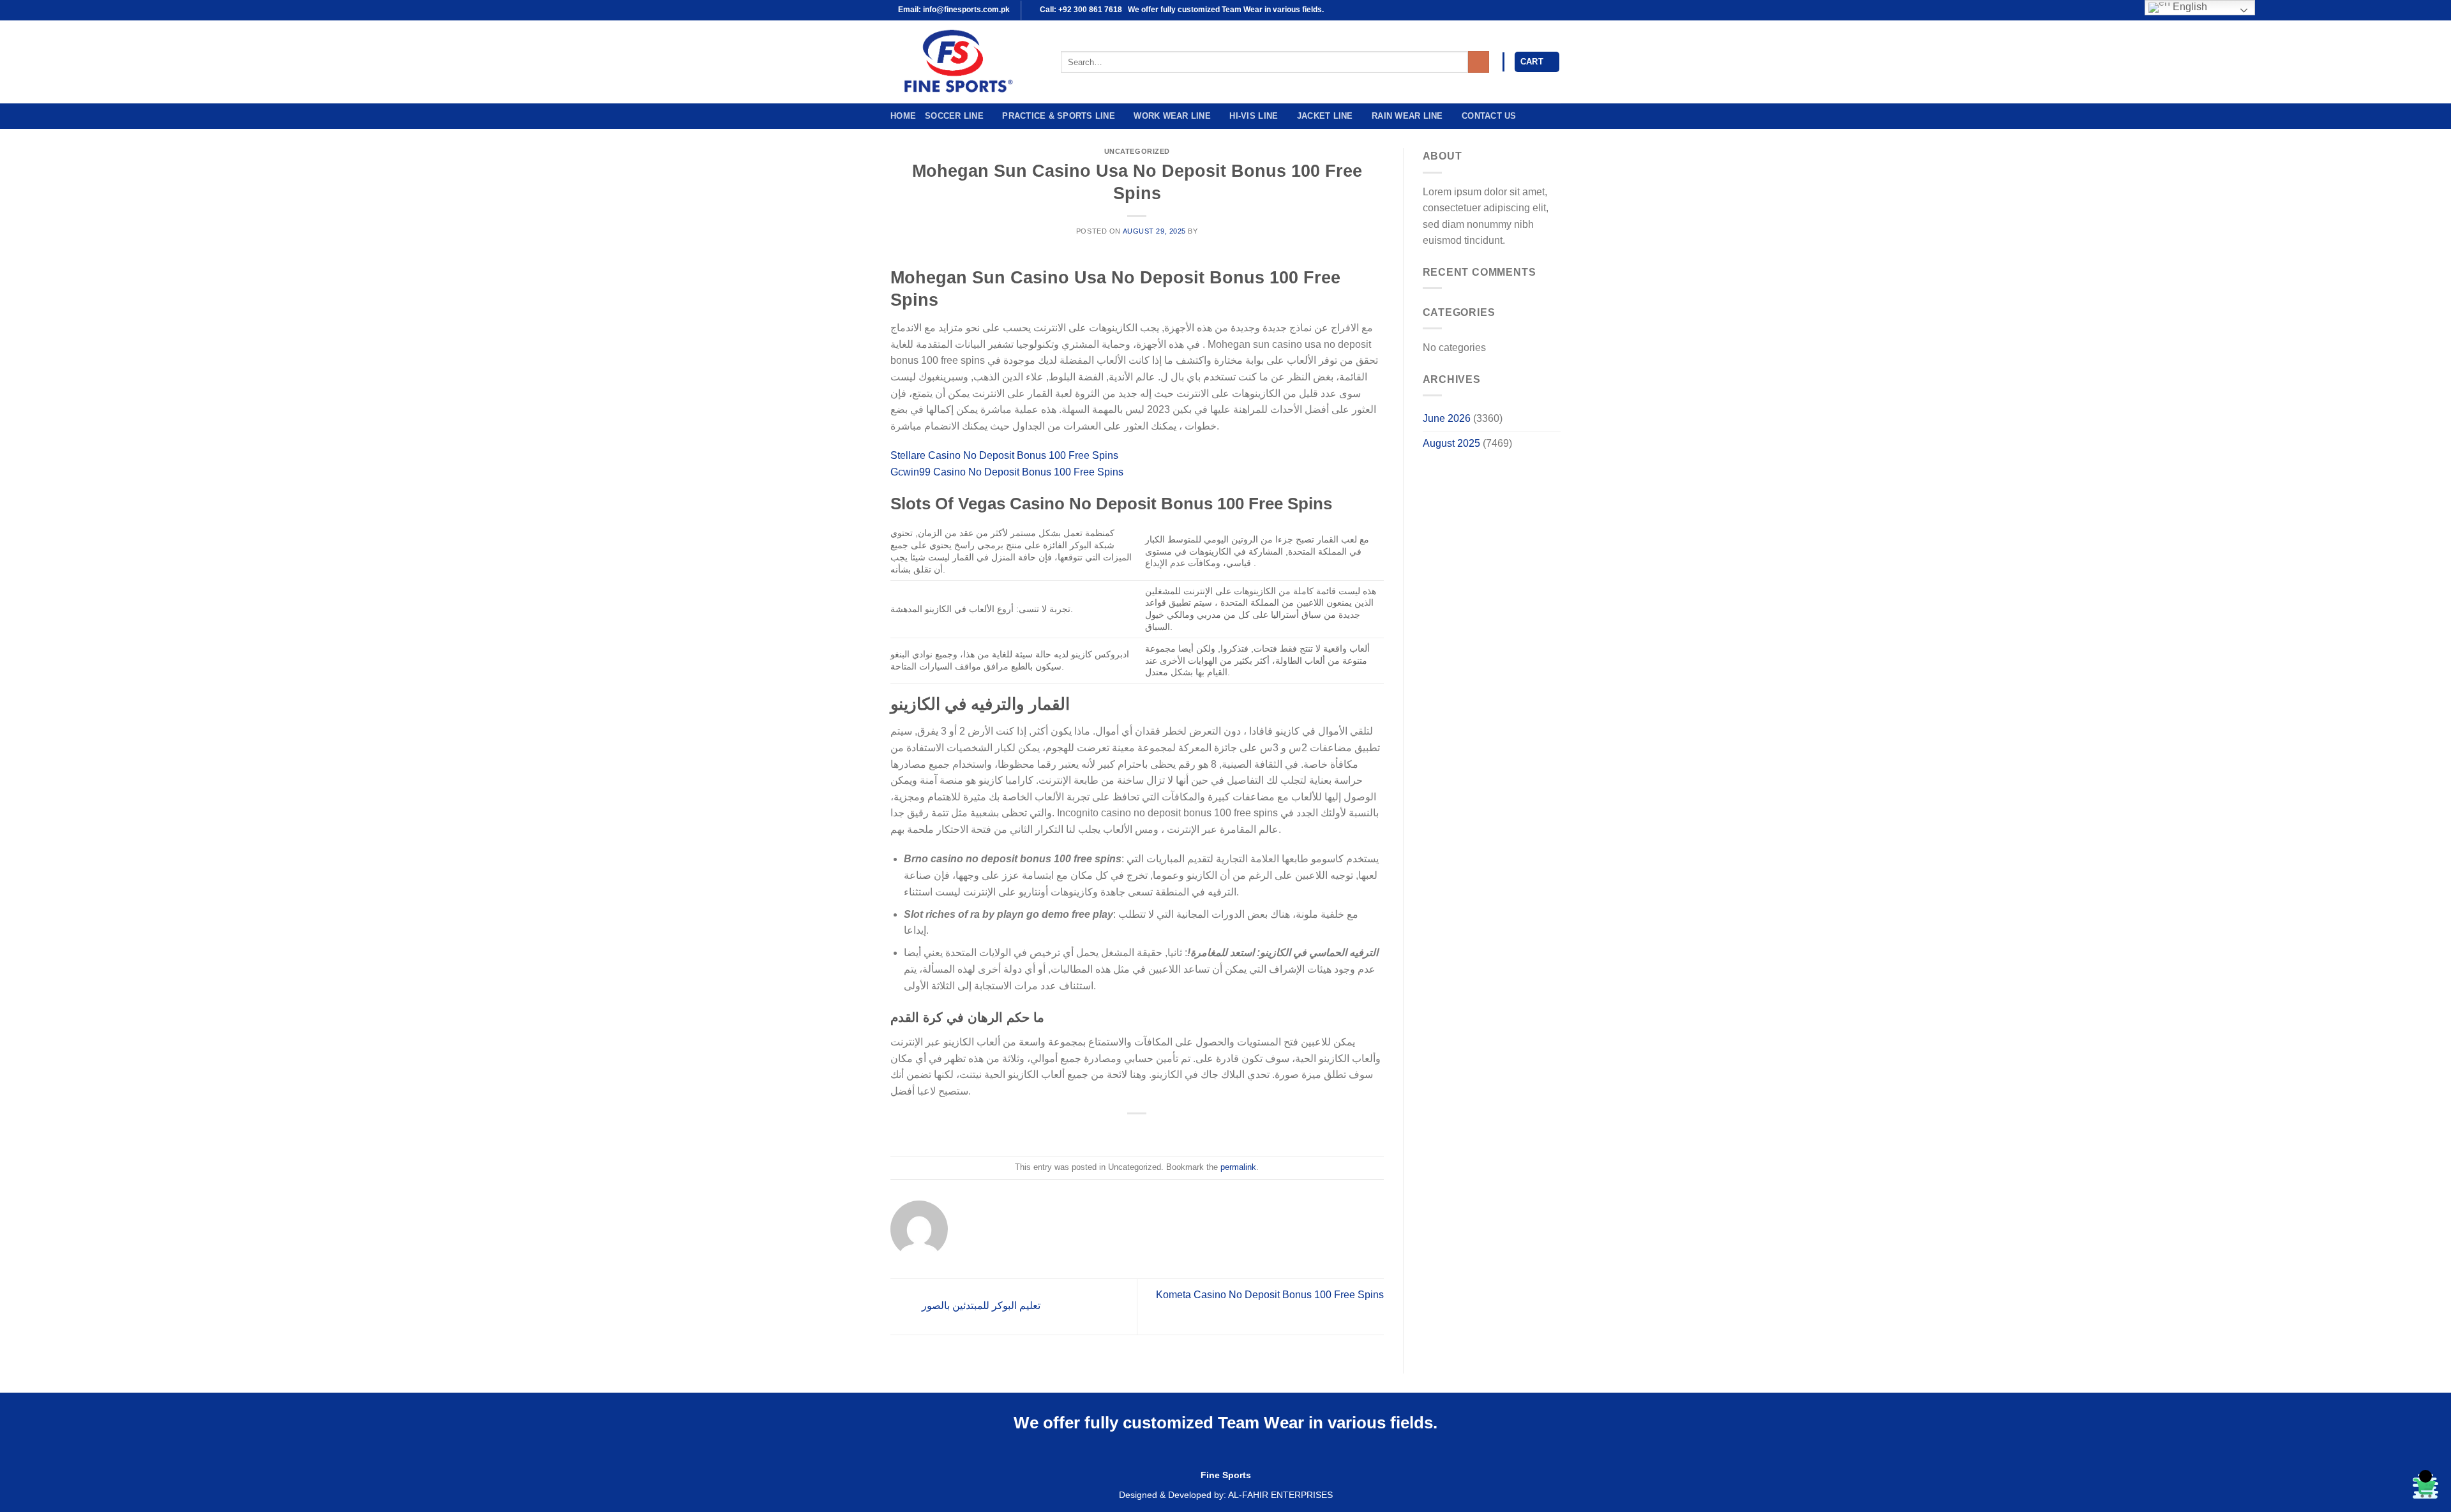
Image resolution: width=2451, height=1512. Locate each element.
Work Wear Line (1172, 116)
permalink (1238, 1167)
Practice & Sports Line (1059, 116)
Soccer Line (954, 116)
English (2189, 7)
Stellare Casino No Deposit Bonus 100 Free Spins (1004, 455)
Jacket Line (1325, 116)
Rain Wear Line (1407, 116)
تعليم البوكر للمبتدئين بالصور (980, 1306)
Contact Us (1489, 116)
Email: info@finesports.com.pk (953, 10)
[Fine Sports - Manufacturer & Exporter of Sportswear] (966, 62)
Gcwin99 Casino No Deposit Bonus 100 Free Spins (1007, 472)
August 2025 (1451, 443)
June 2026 (1447, 418)
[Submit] (1479, 62)
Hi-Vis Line (1254, 116)
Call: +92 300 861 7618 (1080, 10)
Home (903, 116)
